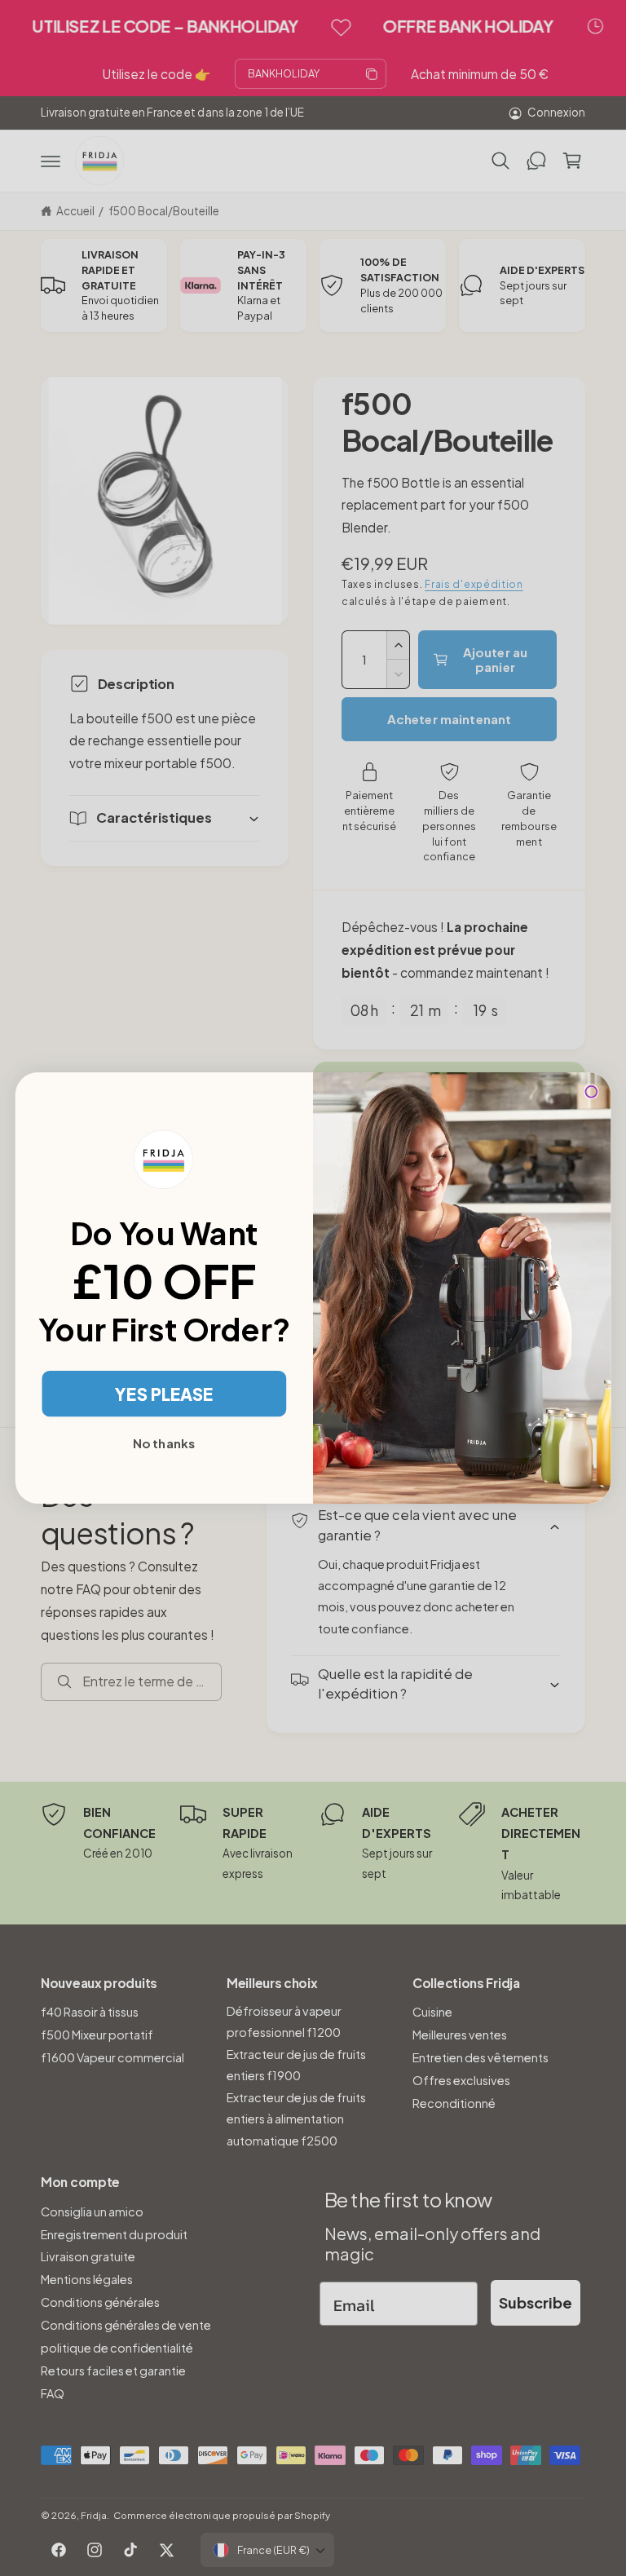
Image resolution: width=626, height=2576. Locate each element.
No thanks (164, 1443)
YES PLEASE (164, 1394)
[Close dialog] (591, 1092)
